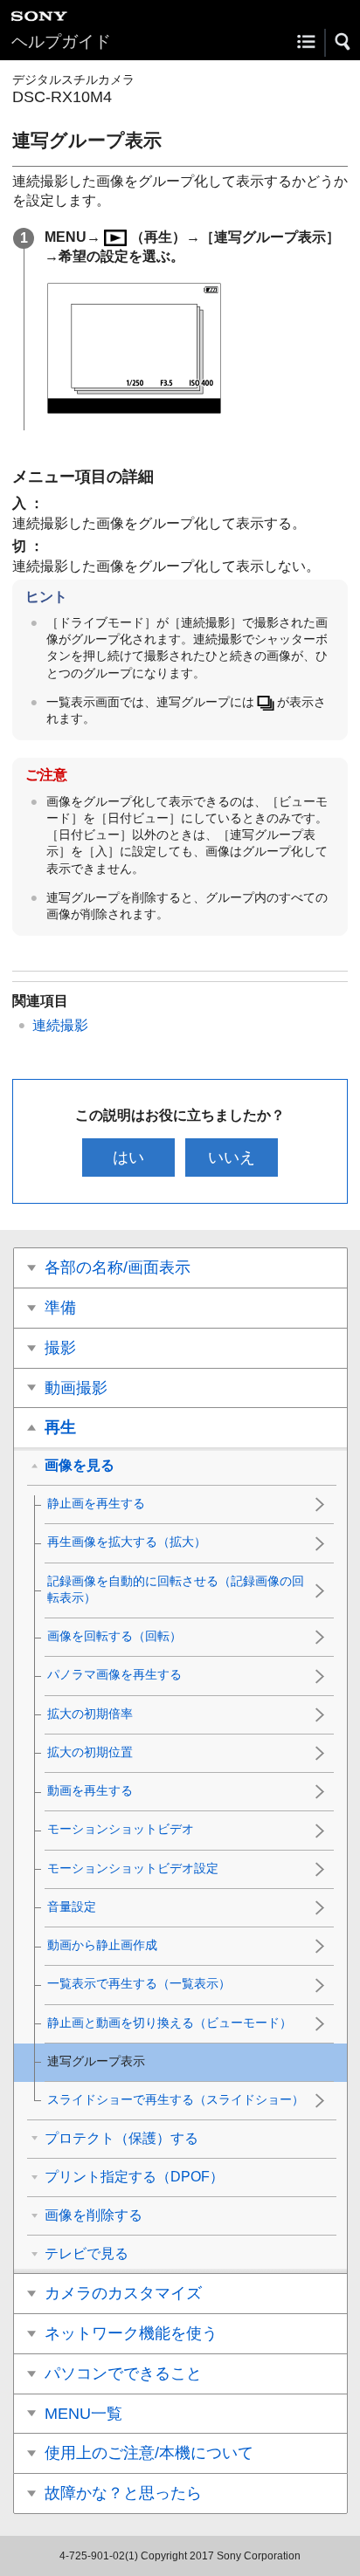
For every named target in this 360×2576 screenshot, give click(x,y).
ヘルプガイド (61, 41)
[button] (343, 42)
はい (128, 1157)
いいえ (232, 1157)
